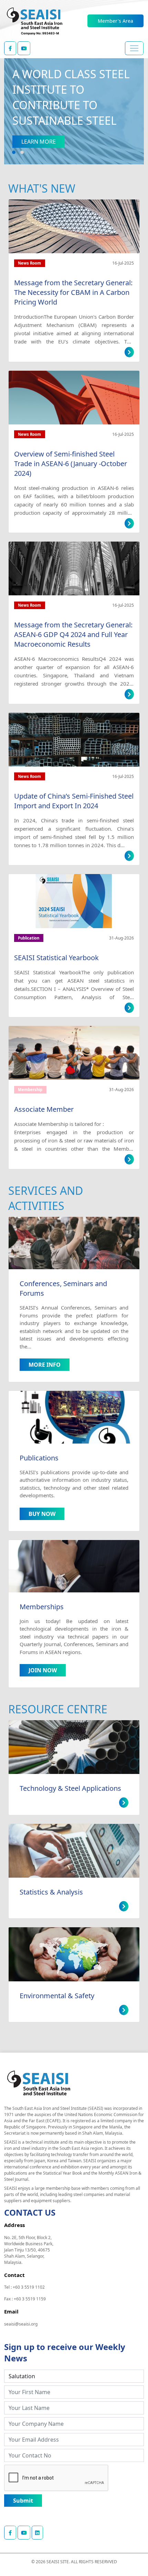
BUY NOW (42, 1514)
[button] (14, 152)
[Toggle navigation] (134, 48)
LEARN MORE (39, 142)
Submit (23, 2501)
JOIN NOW (43, 1670)
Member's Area (115, 21)
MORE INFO (45, 1365)
